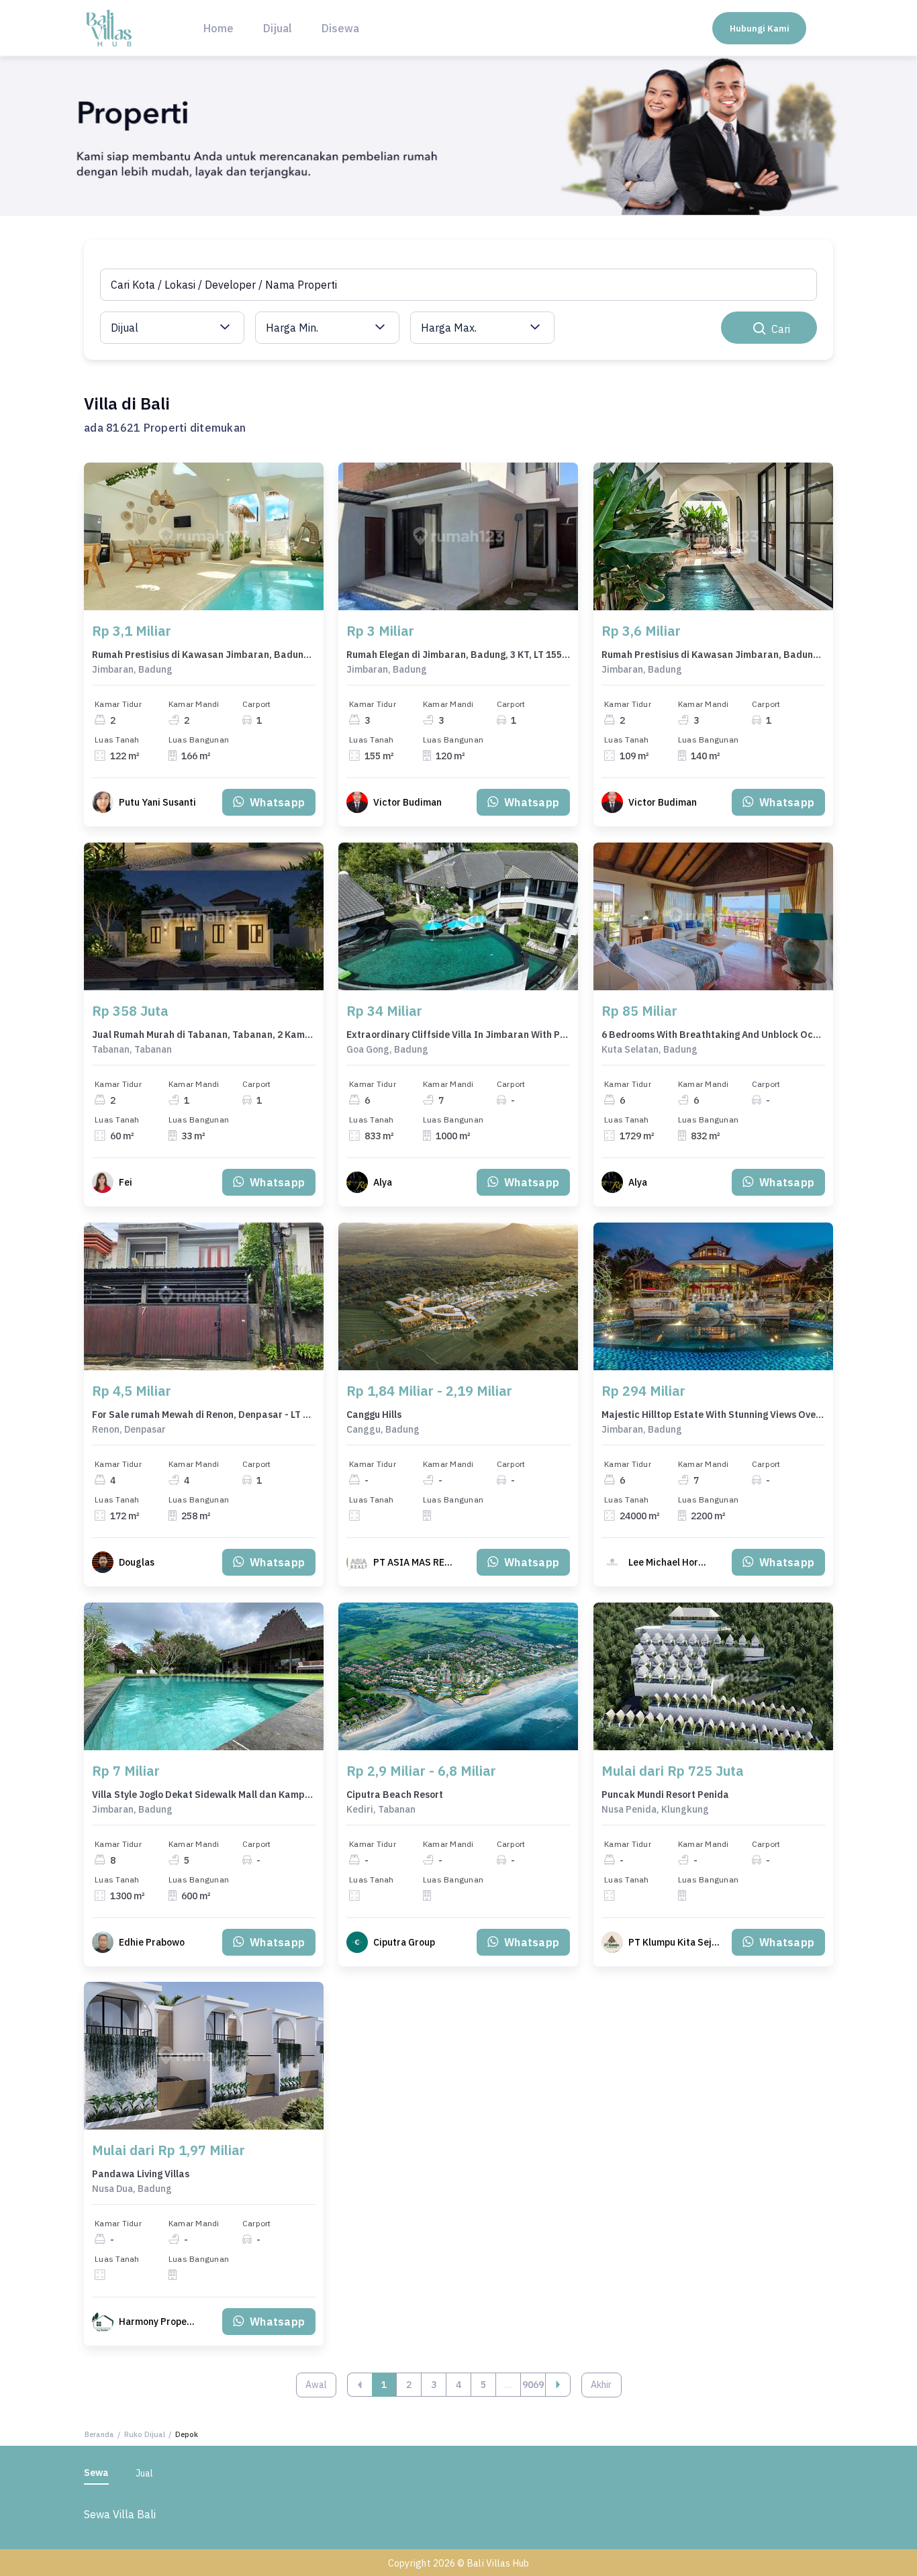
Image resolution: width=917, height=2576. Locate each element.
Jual (144, 2473)
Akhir (601, 2385)
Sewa (96, 2473)
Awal (316, 2385)
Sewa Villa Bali (120, 2514)
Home (219, 28)
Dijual (278, 28)
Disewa (340, 28)
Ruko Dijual (145, 2434)
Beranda (99, 2434)
